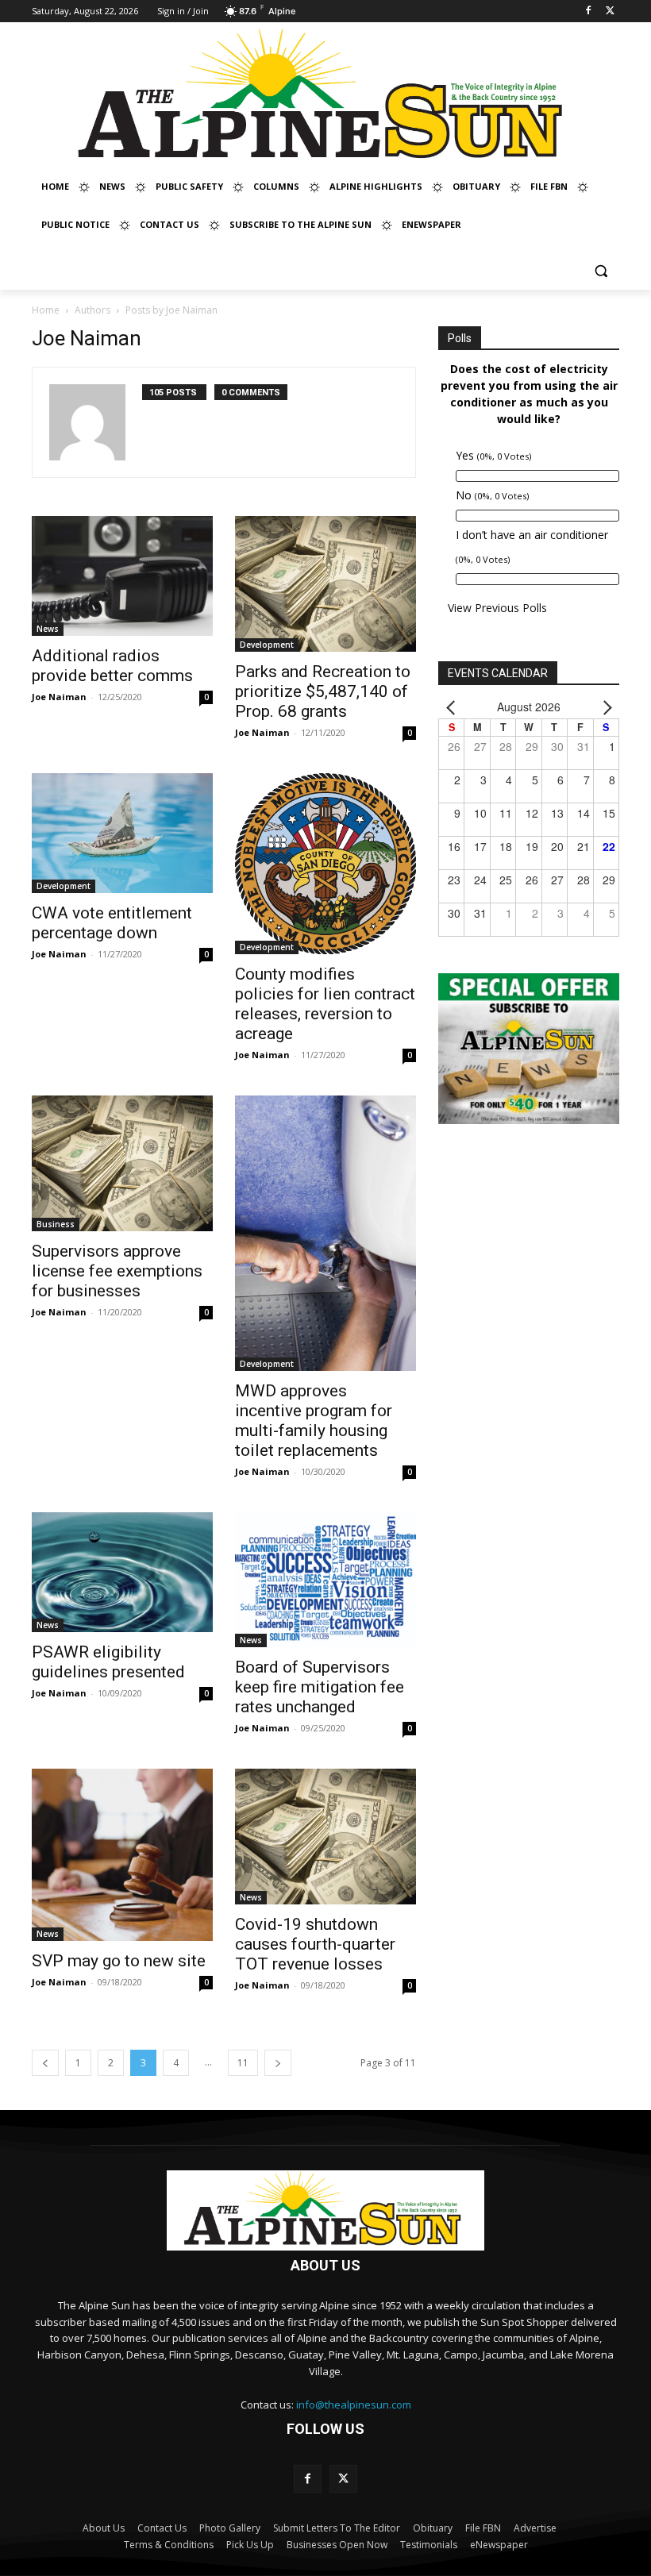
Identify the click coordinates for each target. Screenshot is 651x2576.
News (48, 629)
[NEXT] (604, 707)
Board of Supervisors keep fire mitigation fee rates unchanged (320, 1687)
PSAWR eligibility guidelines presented (108, 1662)
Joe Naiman (59, 697)
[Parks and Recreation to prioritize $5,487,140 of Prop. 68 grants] (325, 584)
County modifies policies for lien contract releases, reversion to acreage (325, 1004)
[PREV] (453, 707)
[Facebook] (588, 12)
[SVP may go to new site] (122, 1854)
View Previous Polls (497, 608)
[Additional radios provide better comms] (122, 576)
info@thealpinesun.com (354, 2405)
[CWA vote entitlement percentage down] (122, 833)
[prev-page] (45, 2063)
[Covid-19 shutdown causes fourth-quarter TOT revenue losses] (325, 1837)
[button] (601, 271)
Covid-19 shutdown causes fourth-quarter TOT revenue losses (315, 1944)
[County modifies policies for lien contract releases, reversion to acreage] (325, 864)
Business (56, 1224)
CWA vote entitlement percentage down (112, 923)
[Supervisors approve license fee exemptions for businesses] (122, 1163)
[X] (610, 12)
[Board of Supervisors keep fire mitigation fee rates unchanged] (325, 1580)
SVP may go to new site (119, 1961)
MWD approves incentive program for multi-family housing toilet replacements (314, 1421)
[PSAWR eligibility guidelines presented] (122, 1572)
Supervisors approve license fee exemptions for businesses (117, 1271)
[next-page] (278, 2063)
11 (243, 2063)
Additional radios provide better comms (112, 666)
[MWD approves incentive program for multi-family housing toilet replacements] (325, 1234)
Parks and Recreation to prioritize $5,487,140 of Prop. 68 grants (323, 691)
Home (46, 310)
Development (267, 645)
